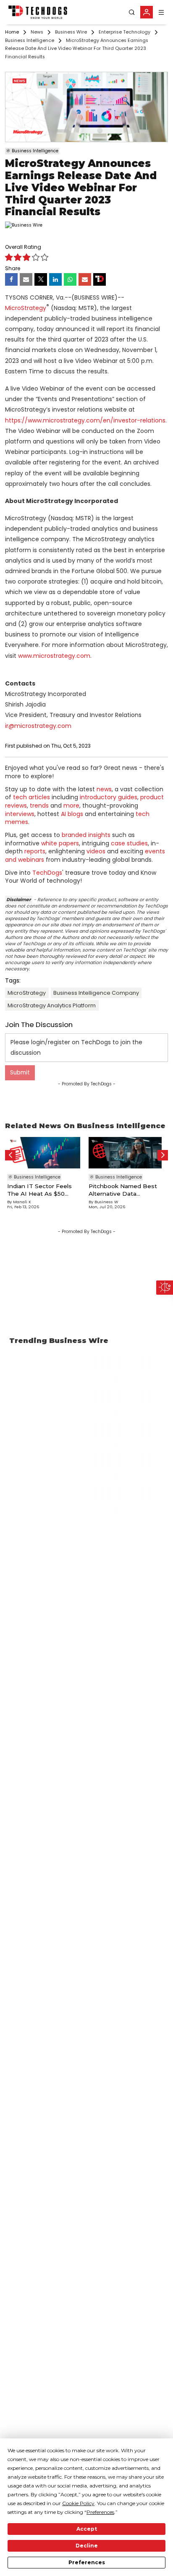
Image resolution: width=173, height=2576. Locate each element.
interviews (20, 814)
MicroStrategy (26, 308)
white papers (60, 843)
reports (35, 851)
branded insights (86, 835)
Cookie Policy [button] (78, 2503)
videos (96, 851)
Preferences (87, 2562)
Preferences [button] (100, 2512)
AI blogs (72, 814)
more (71, 806)
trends (39, 806)
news (104, 789)
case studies (129, 843)
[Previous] (10, 1155)
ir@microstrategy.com (38, 726)
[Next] (163, 1155)
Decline (87, 2546)
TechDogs (47, 873)
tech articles (31, 797)
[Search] (132, 12)
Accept (87, 2529)
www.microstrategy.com (54, 656)
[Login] (147, 12)
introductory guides (109, 797)
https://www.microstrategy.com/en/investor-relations (85, 420)
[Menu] (161, 12)
